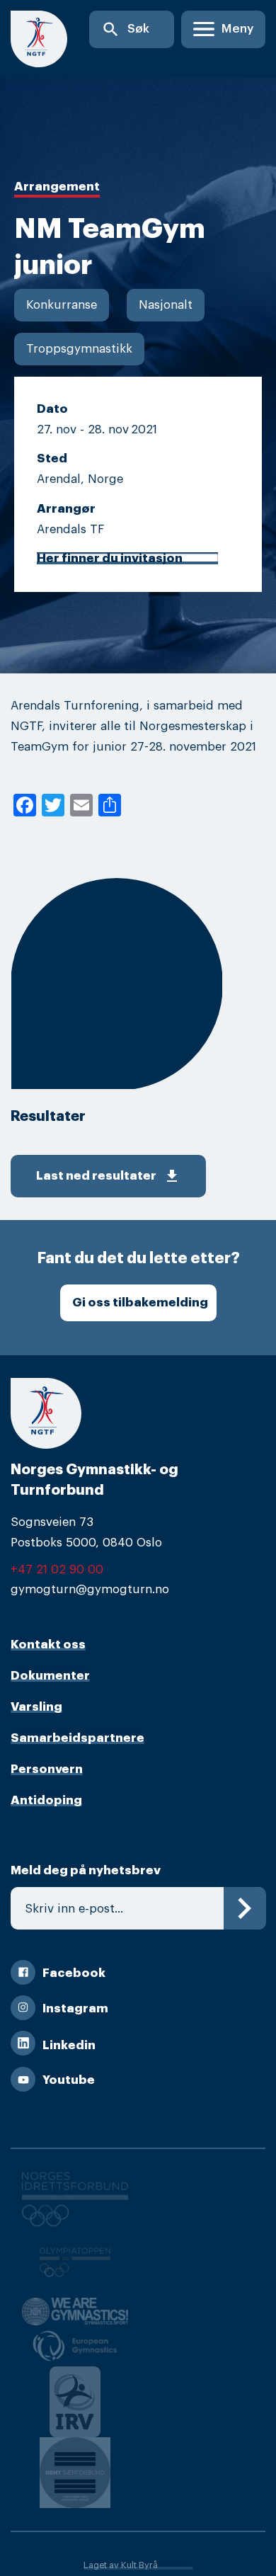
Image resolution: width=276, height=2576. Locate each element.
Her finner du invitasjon (110, 558)
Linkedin (69, 2045)
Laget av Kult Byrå (121, 2565)
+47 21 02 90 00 (57, 1569)
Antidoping (46, 1800)
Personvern (47, 1769)
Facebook (74, 1973)
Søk (125, 29)
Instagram (75, 2008)
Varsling (36, 1707)
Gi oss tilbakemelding (140, 1303)
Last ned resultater (108, 1176)
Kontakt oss (48, 1645)
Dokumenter (50, 1676)
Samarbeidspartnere (77, 1738)
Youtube (69, 2080)
